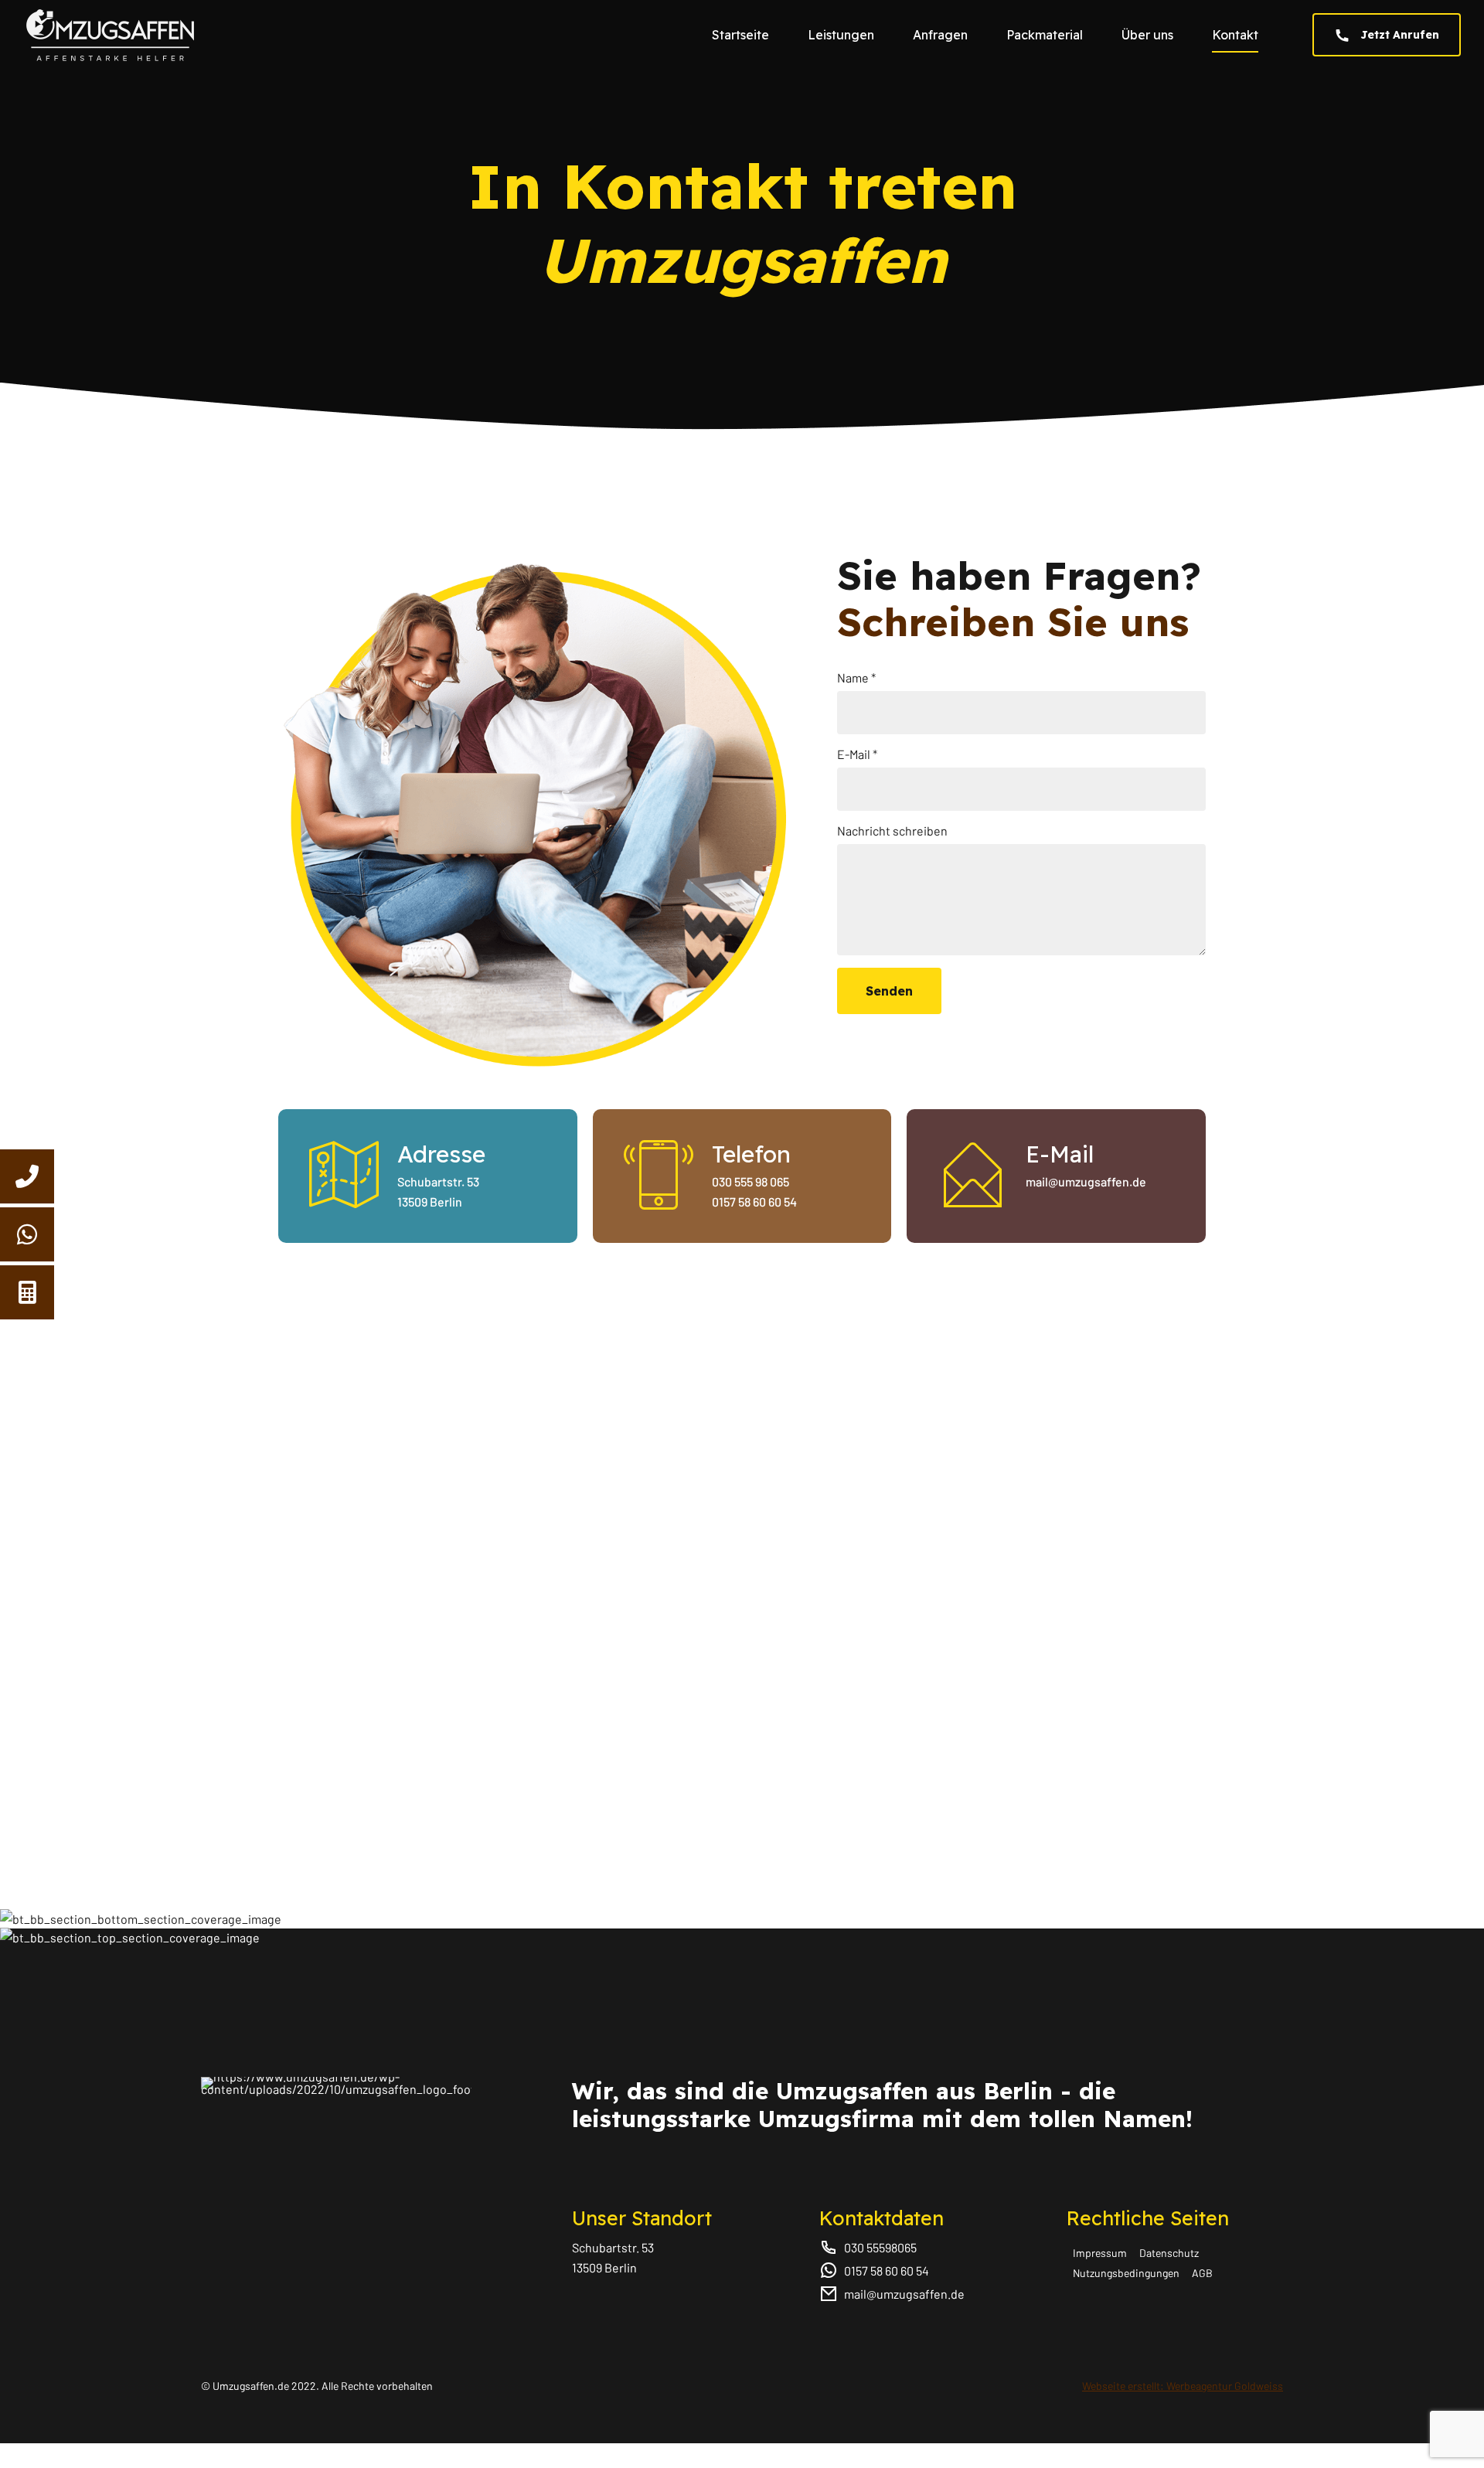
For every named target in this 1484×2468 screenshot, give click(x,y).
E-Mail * (857, 754)
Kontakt (1235, 35)
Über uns (1147, 35)
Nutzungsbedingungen (1126, 2273)
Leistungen (841, 35)
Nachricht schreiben (892, 831)
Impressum (1100, 2253)
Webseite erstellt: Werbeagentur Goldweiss (1183, 2386)
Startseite (740, 35)
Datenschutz (1169, 2253)
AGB (1202, 2273)
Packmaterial (1045, 35)
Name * (856, 677)
